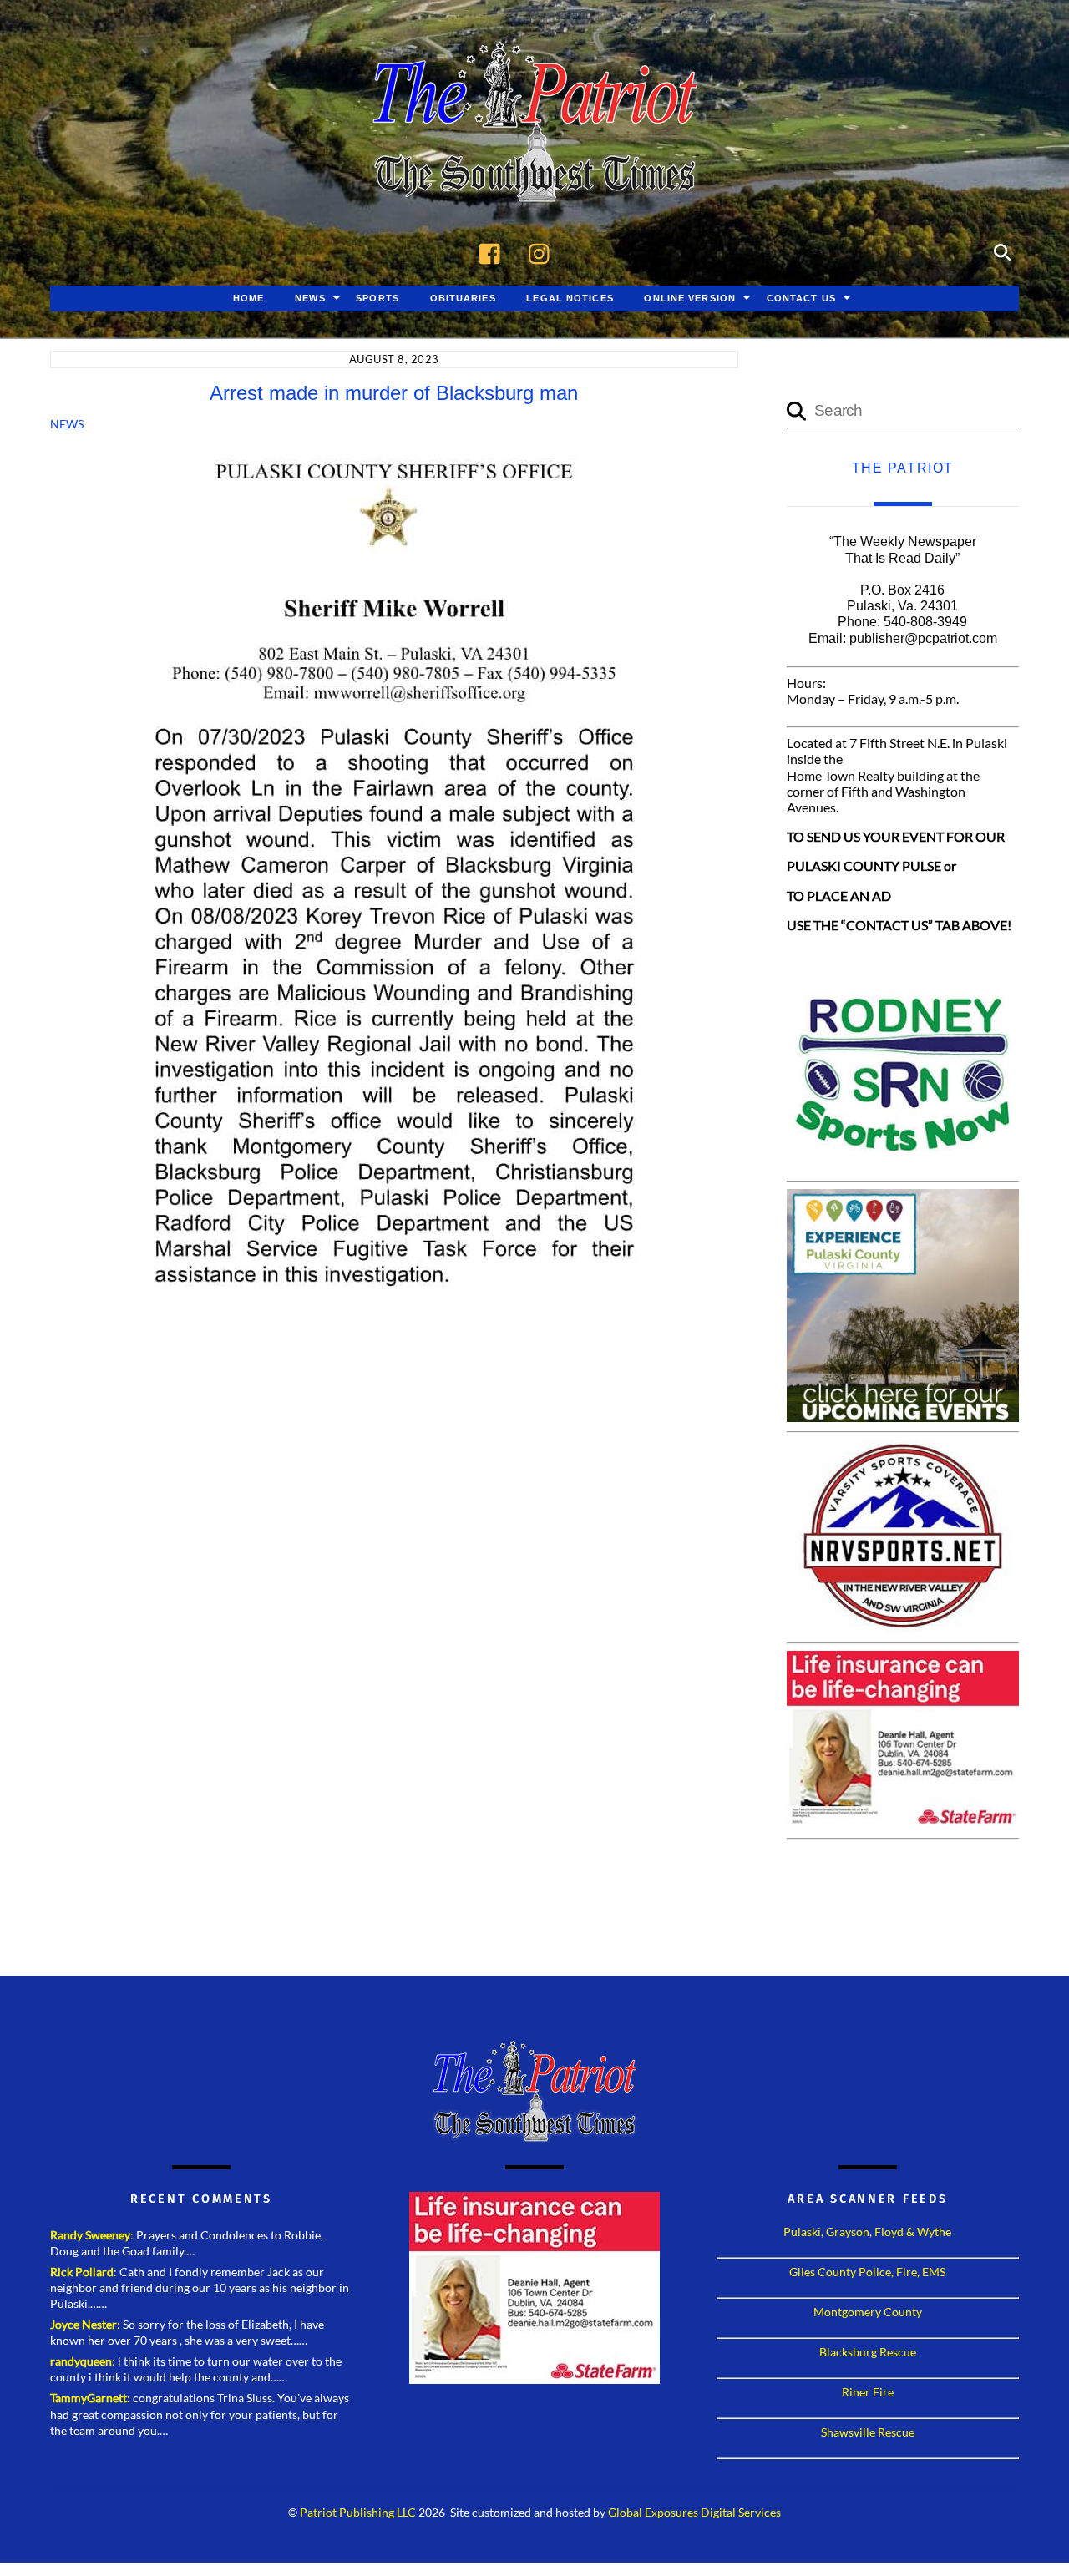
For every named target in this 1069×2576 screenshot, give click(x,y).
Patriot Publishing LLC (358, 2513)
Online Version (690, 298)
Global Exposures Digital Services (694, 2513)
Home (248, 298)
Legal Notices (570, 298)
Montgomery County (868, 2312)
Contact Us (801, 298)
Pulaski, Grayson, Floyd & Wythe (867, 2232)
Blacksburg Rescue (868, 2352)
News (310, 298)
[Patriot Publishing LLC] (534, 177)
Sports (377, 298)
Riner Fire (868, 2392)
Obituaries (463, 298)
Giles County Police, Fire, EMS (867, 2272)
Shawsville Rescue (868, 2432)
